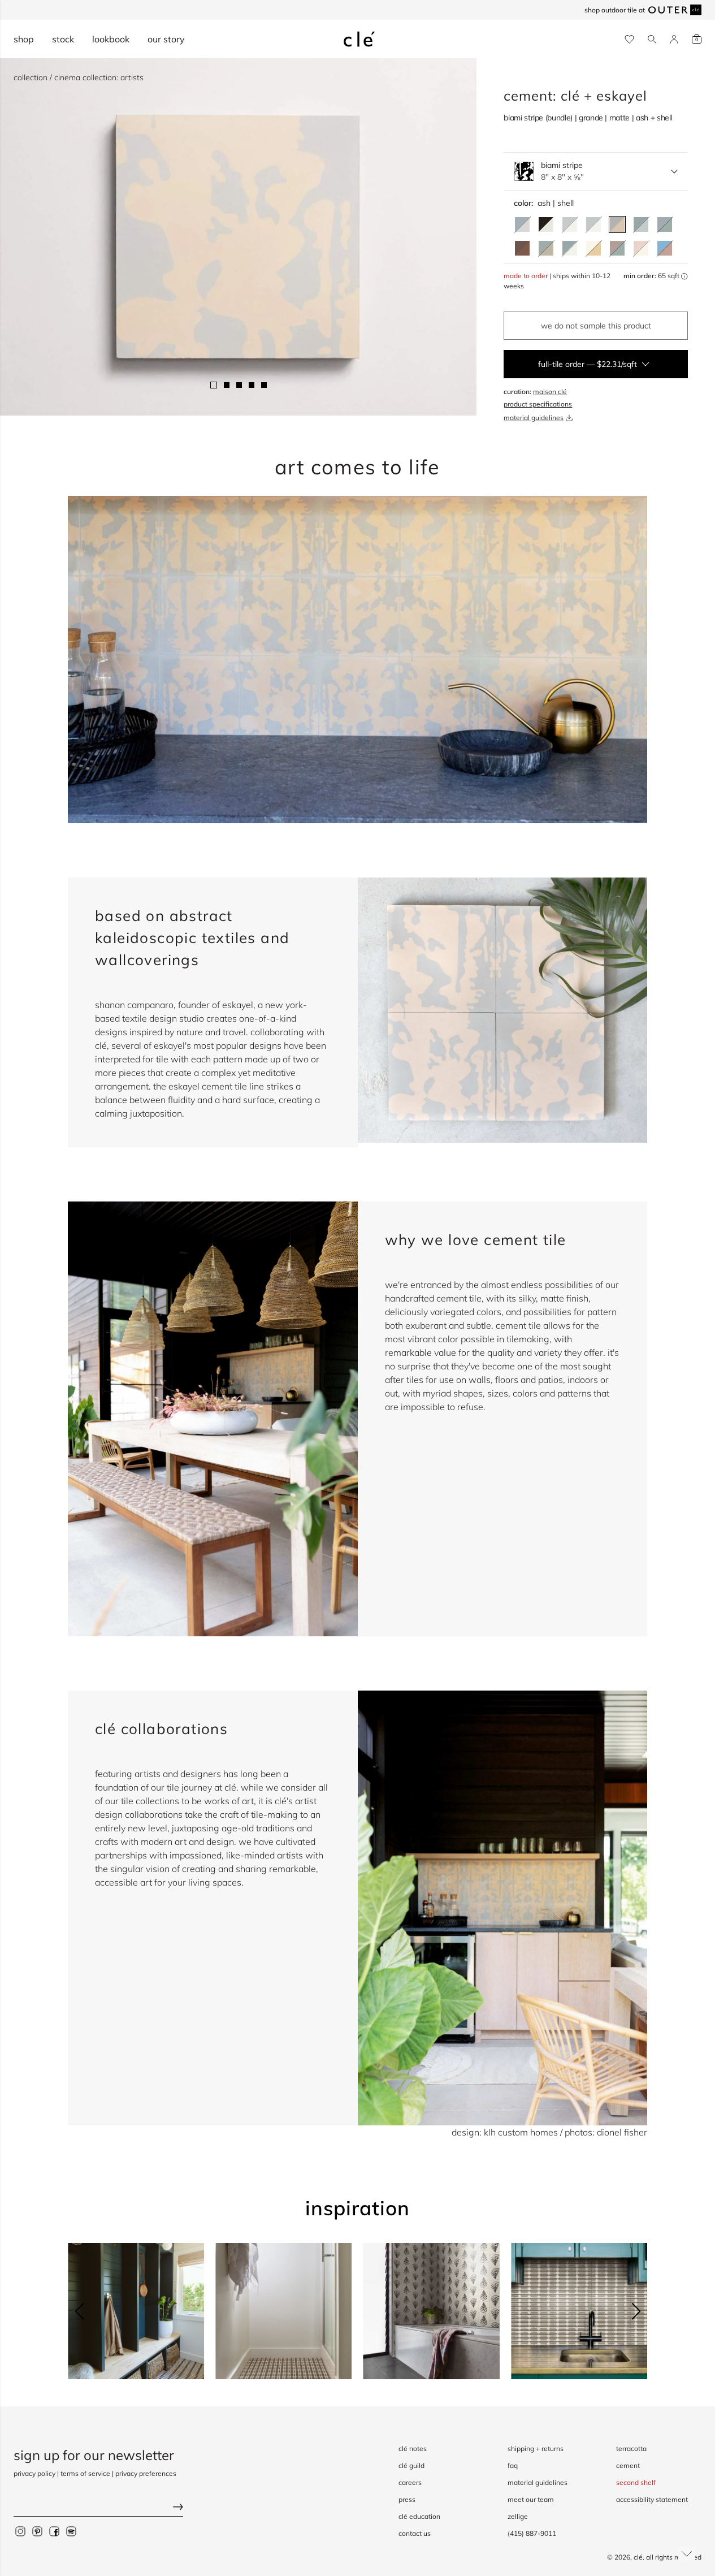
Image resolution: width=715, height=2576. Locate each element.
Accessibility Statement (652, 2499)
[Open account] (674, 39)
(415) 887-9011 (532, 2533)
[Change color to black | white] (546, 224)
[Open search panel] (652, 39)
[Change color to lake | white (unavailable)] (570, 224)
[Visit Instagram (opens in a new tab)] (20, 2531)
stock (63, 39)
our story (166, 39)
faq (513, 2465)
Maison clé (550, 392)
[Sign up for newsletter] (98, 2508)
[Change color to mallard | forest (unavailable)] (665, 224)
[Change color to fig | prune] (522, 248)
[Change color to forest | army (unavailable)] (546, 248)
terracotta (631, 2449)
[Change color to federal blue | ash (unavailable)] (522, 224)
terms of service (85, 2473)
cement (628, 2465)
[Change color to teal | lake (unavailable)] (641, 224)
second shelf (636, 2482)
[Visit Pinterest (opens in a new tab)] (37, 2531)
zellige (518, 2516)
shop (24, 39)
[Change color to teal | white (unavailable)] (570, 248)
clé (638, 2557)
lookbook (111, 39)
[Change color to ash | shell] (617, 224)
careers (410, 2482)
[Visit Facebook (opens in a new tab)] (54, 2531)
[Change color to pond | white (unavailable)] (593, 224)
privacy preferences (146, 2473)
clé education (419, 2516)
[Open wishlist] (629, 39)
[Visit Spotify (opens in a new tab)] (71, 2531)
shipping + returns (536, 2449)
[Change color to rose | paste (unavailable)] (641, 248)
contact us (415, 2533)
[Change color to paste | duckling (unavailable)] (593, 248)
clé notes (413, 2449)
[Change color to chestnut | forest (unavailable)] (617, 248)
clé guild (411, 2465)
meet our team (531, 2499)
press (407, 2499)
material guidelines (534, 418)
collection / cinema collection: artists (79, 77)
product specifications (538, 404)
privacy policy (34, 2473)
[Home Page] (359, 39)
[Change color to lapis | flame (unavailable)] (665, 248)
